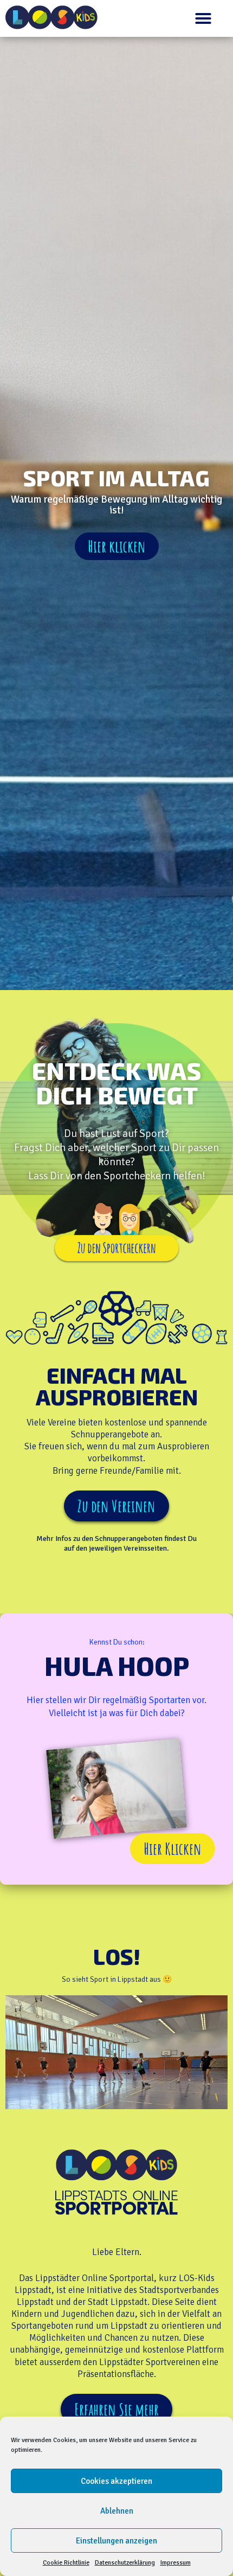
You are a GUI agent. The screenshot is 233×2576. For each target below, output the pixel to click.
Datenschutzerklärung (125, 2563)
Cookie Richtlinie (66, 2563)
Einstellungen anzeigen (116, 2541)
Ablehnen (117, 2511)
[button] (203, 18)
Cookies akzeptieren (116, 2481)
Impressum (176, 2563)
